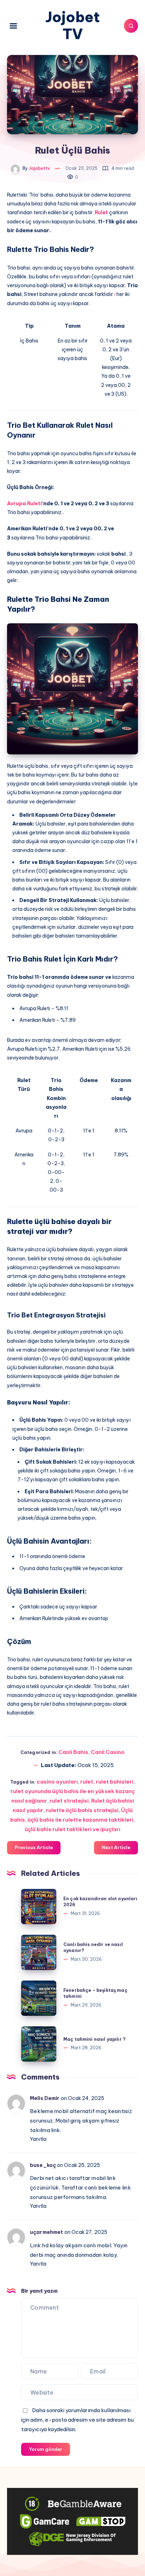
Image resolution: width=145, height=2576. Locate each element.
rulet (87, 1782)
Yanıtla (38, 2139)
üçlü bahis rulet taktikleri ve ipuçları (72, 1829)
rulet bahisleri (115, 1782)
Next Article (116, 1847)
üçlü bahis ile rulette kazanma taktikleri (80, 1820)
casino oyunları (57, 1782)
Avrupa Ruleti (24, 504)
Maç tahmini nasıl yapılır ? (94, 2039)
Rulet (101, 212)
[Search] (131, 26)
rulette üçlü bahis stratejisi (82, 1810)
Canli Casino (108, 1752)
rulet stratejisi (69, 1801)
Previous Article (34, 1847)
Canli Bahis (73, 1752)
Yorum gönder (46, 2449)
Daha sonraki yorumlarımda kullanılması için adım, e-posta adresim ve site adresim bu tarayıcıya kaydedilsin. (77, 2420)
